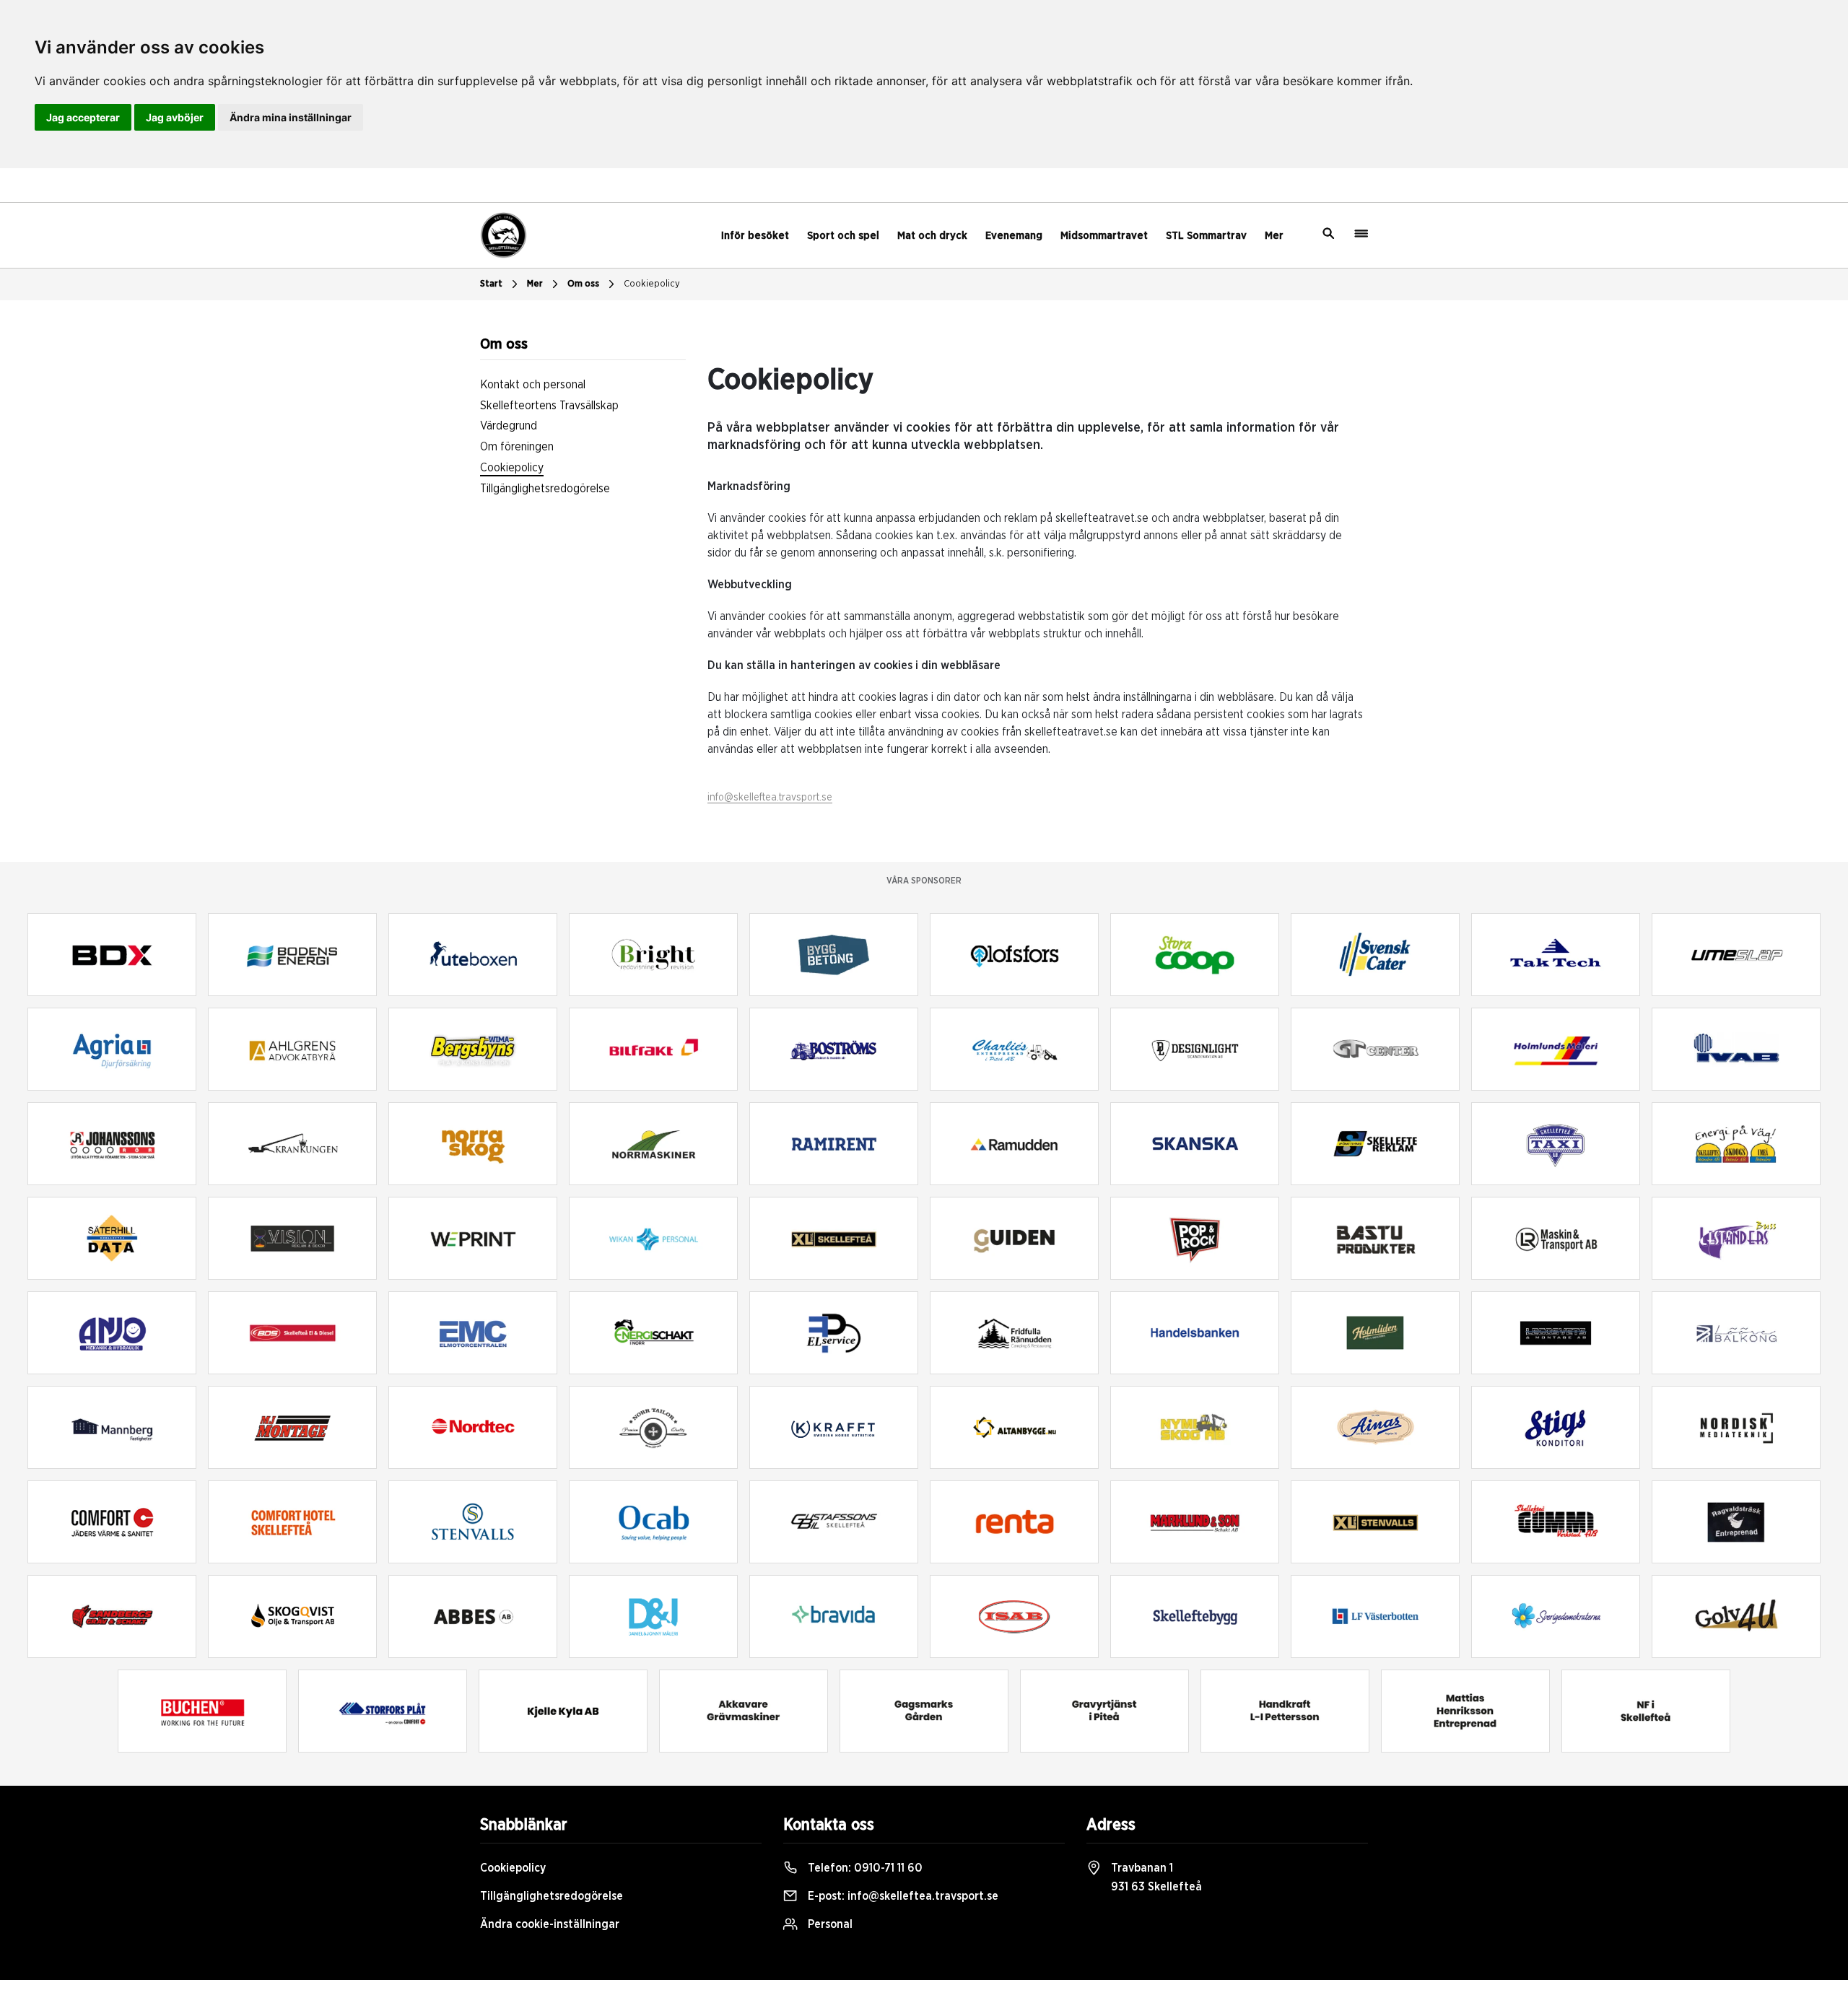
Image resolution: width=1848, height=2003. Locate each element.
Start (491, 284)
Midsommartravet (1104, 236)
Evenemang (1014, 236)
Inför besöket (755, 236)
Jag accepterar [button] (83, 117)
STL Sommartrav (1206, 236)
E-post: (902, 1896)
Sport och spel (843, 236)
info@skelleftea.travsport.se (770, 798)
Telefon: (864, 1868)
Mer (1274, 236)
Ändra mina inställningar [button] (291, 117)
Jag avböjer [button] (175, 117)
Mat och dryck (932, 236)
